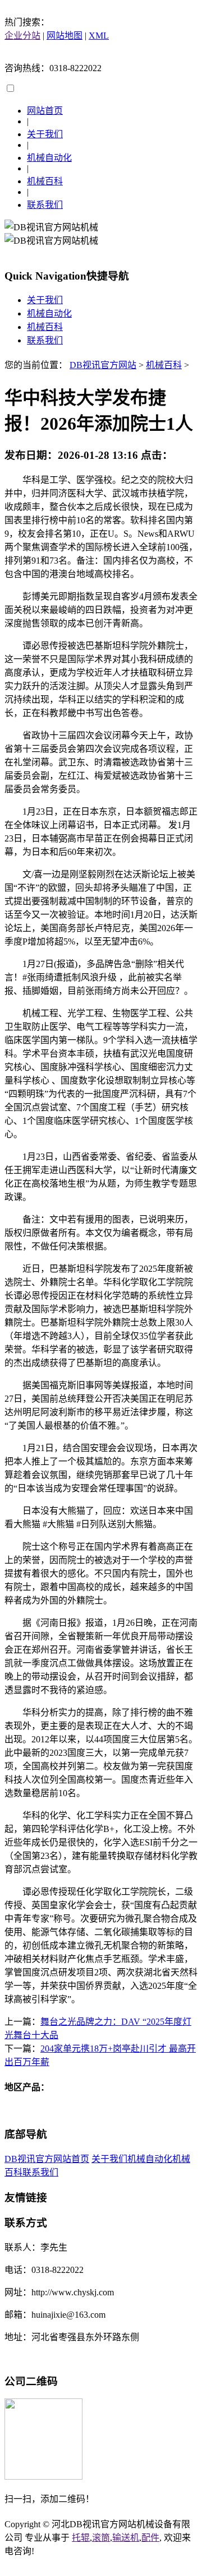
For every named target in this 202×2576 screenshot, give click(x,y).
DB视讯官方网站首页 (47, 2159)
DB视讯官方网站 (103, 365)
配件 (150, 2538)
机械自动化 (49, 158)
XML (99, 36)
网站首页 (45, 111)
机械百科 (45, 181)
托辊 (81, 2538)
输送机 (126, 2538)
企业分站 (22, 36)
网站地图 (65, 36)
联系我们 (45, 205)
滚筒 (101, 2538)
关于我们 (45, 134)
